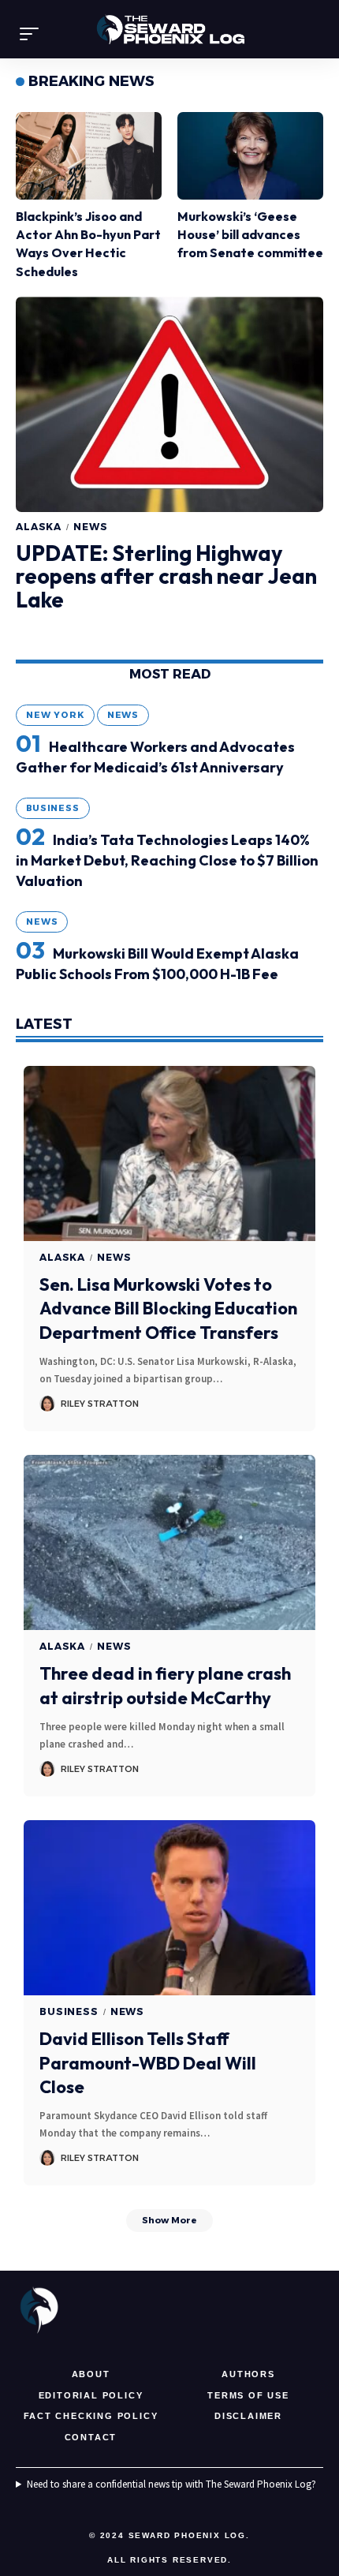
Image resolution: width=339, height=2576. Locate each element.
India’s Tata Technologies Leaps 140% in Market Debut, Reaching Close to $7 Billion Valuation (167, 860)
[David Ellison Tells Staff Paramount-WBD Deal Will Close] (169, 1908)
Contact (91, 2437)
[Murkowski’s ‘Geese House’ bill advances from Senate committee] (250, 156)
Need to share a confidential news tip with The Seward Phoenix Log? (171, 2484)
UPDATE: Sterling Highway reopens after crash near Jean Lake (166, 576)
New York (55, 715)
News (90, 527)
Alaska (39, 527)
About (91, 2374)
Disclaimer (248, 2416)
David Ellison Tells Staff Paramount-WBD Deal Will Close (148, 2063)
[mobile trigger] (33, 34)
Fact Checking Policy (91, 2416)
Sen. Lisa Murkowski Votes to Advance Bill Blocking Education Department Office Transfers (168, 1309)
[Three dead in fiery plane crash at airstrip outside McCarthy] (169, 1542)
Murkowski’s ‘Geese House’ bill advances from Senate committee (250, 234)
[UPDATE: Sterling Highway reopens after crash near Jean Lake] (169, 404)
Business (53, 808)
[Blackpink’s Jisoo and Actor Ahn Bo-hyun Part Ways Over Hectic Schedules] (89, 156)
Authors (248, 2374)
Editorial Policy (91, 2395)
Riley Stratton (100, 1404)
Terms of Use (248, 2395)
